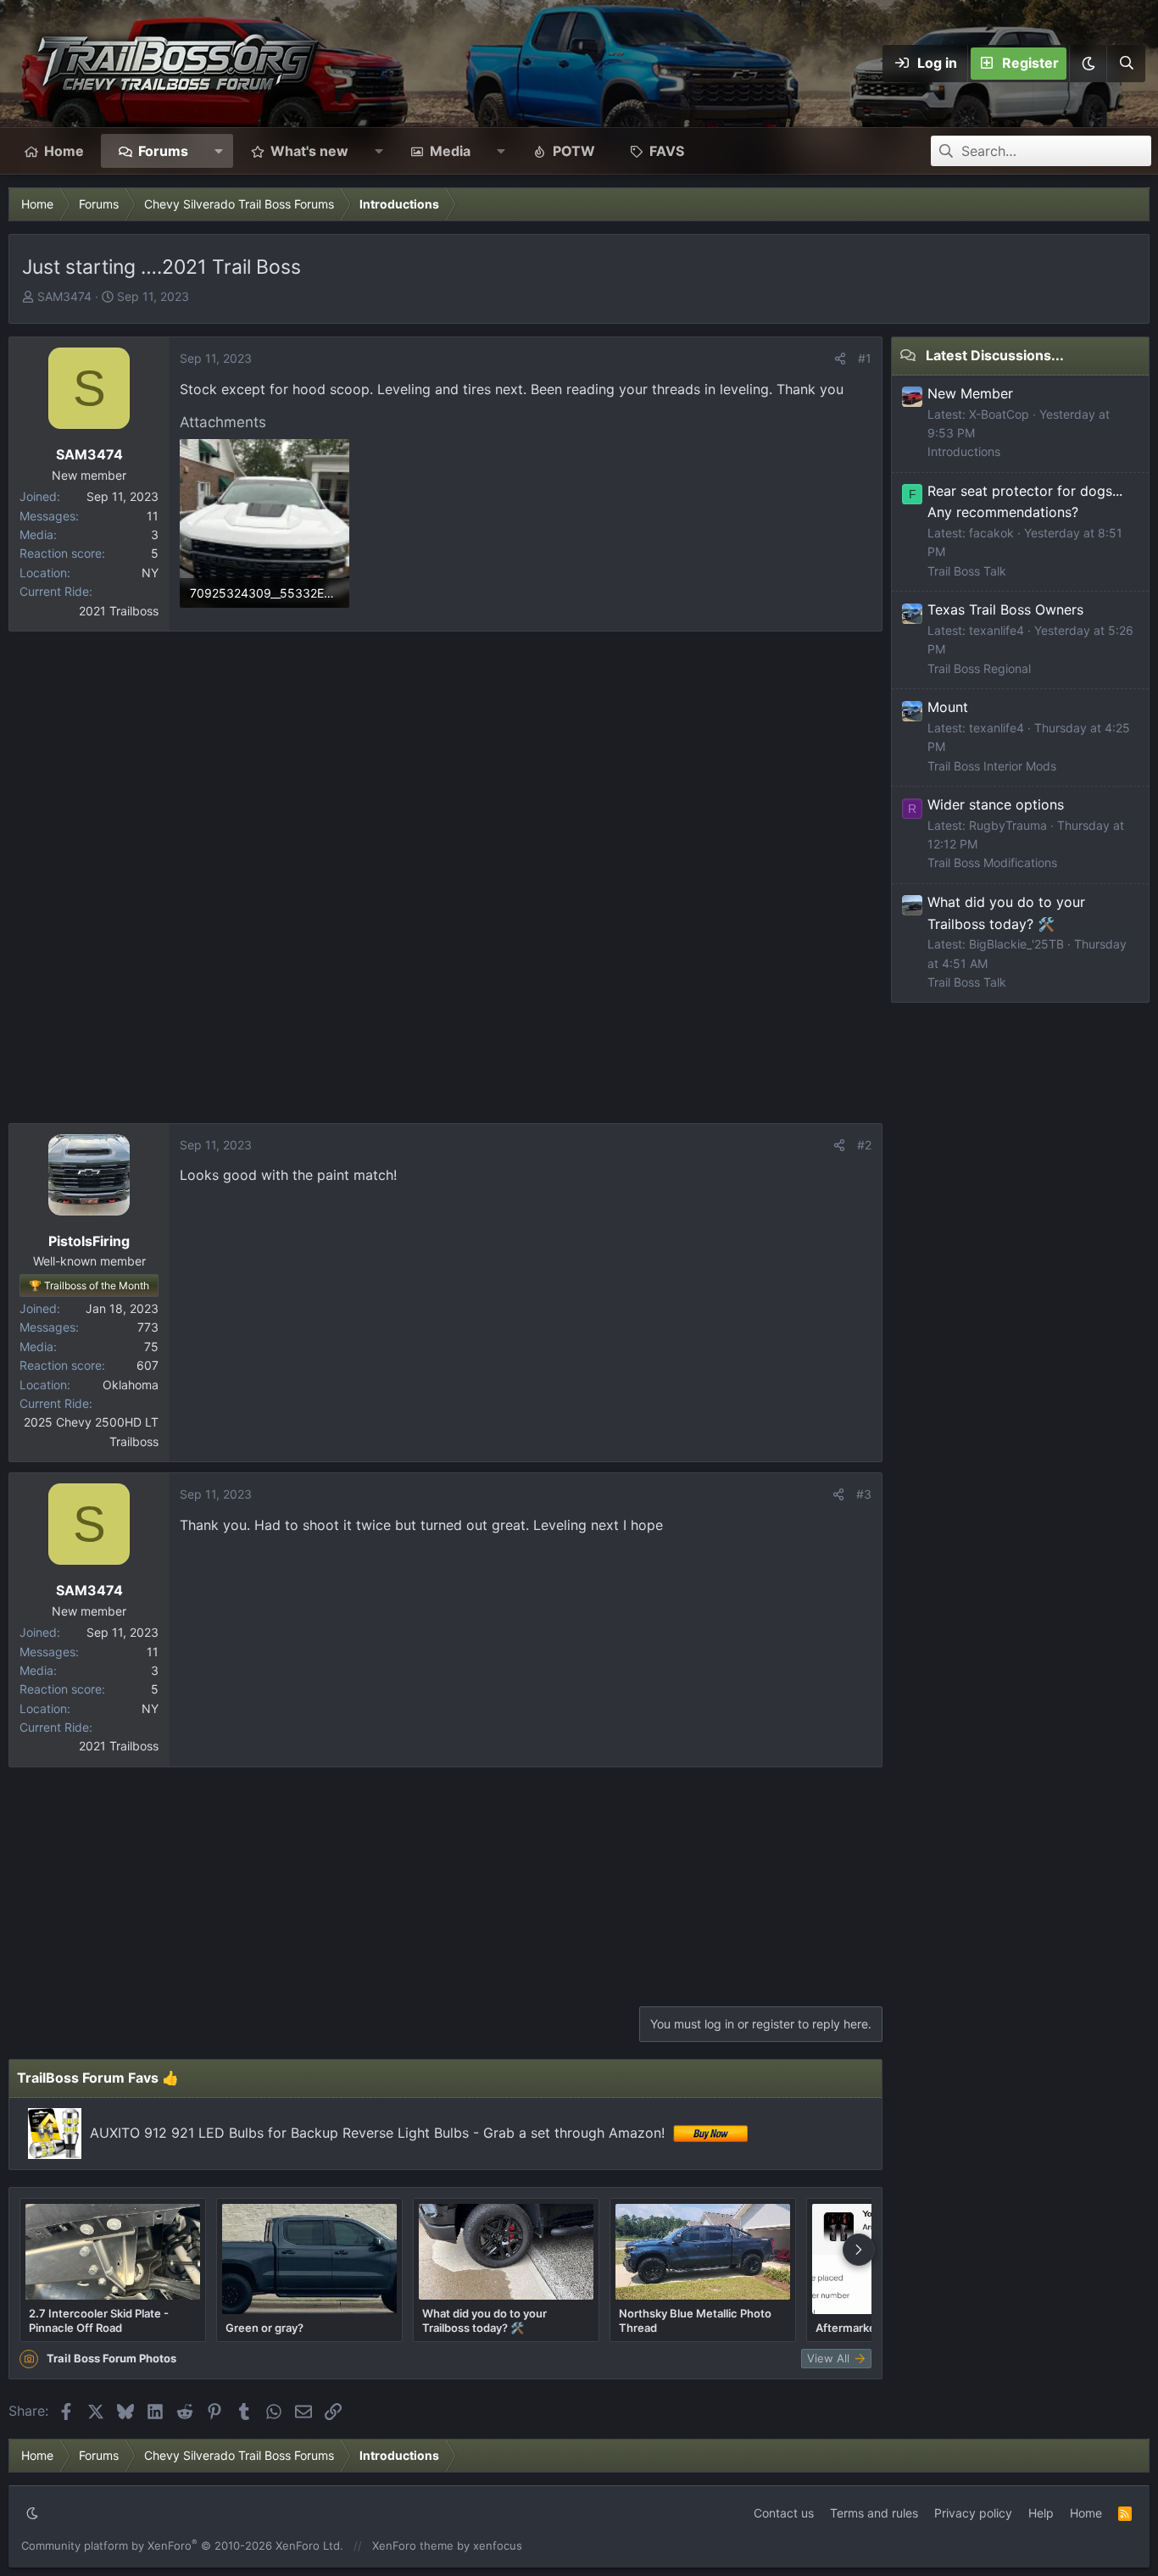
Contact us (784, 2513)
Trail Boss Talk (967, 571)
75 (151, 1346)
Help (1041, 2513)
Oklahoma (131, 1385)
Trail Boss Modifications (992, 862)
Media (450, 151)
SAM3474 (64, 296)
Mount (948, 707)
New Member (970, 393)
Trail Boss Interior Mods (992, 766)
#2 (864, 1145)
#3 (864, 1494)
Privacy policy (973, 2513)
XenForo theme (413, 2545)
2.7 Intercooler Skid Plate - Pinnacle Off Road (99, 2320)
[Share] (840, 359)
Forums (163, 151)
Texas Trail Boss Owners (1005, 609)
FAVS (667, 151)
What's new (309, 151)
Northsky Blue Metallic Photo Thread (695, 2320)
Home (64, 151)
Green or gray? (264, 2328)
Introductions (964, 451)
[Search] (1126, 64)
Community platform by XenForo (182, 2545)
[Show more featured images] (859, 2250)
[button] (1088, 64)
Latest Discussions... (995, 355)
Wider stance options (996, 804)
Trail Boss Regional (979, 668)
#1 (865, 358)
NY (150, 573)
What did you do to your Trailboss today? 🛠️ (484, 2320)
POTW (574, 151)
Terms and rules (874, 2513)
